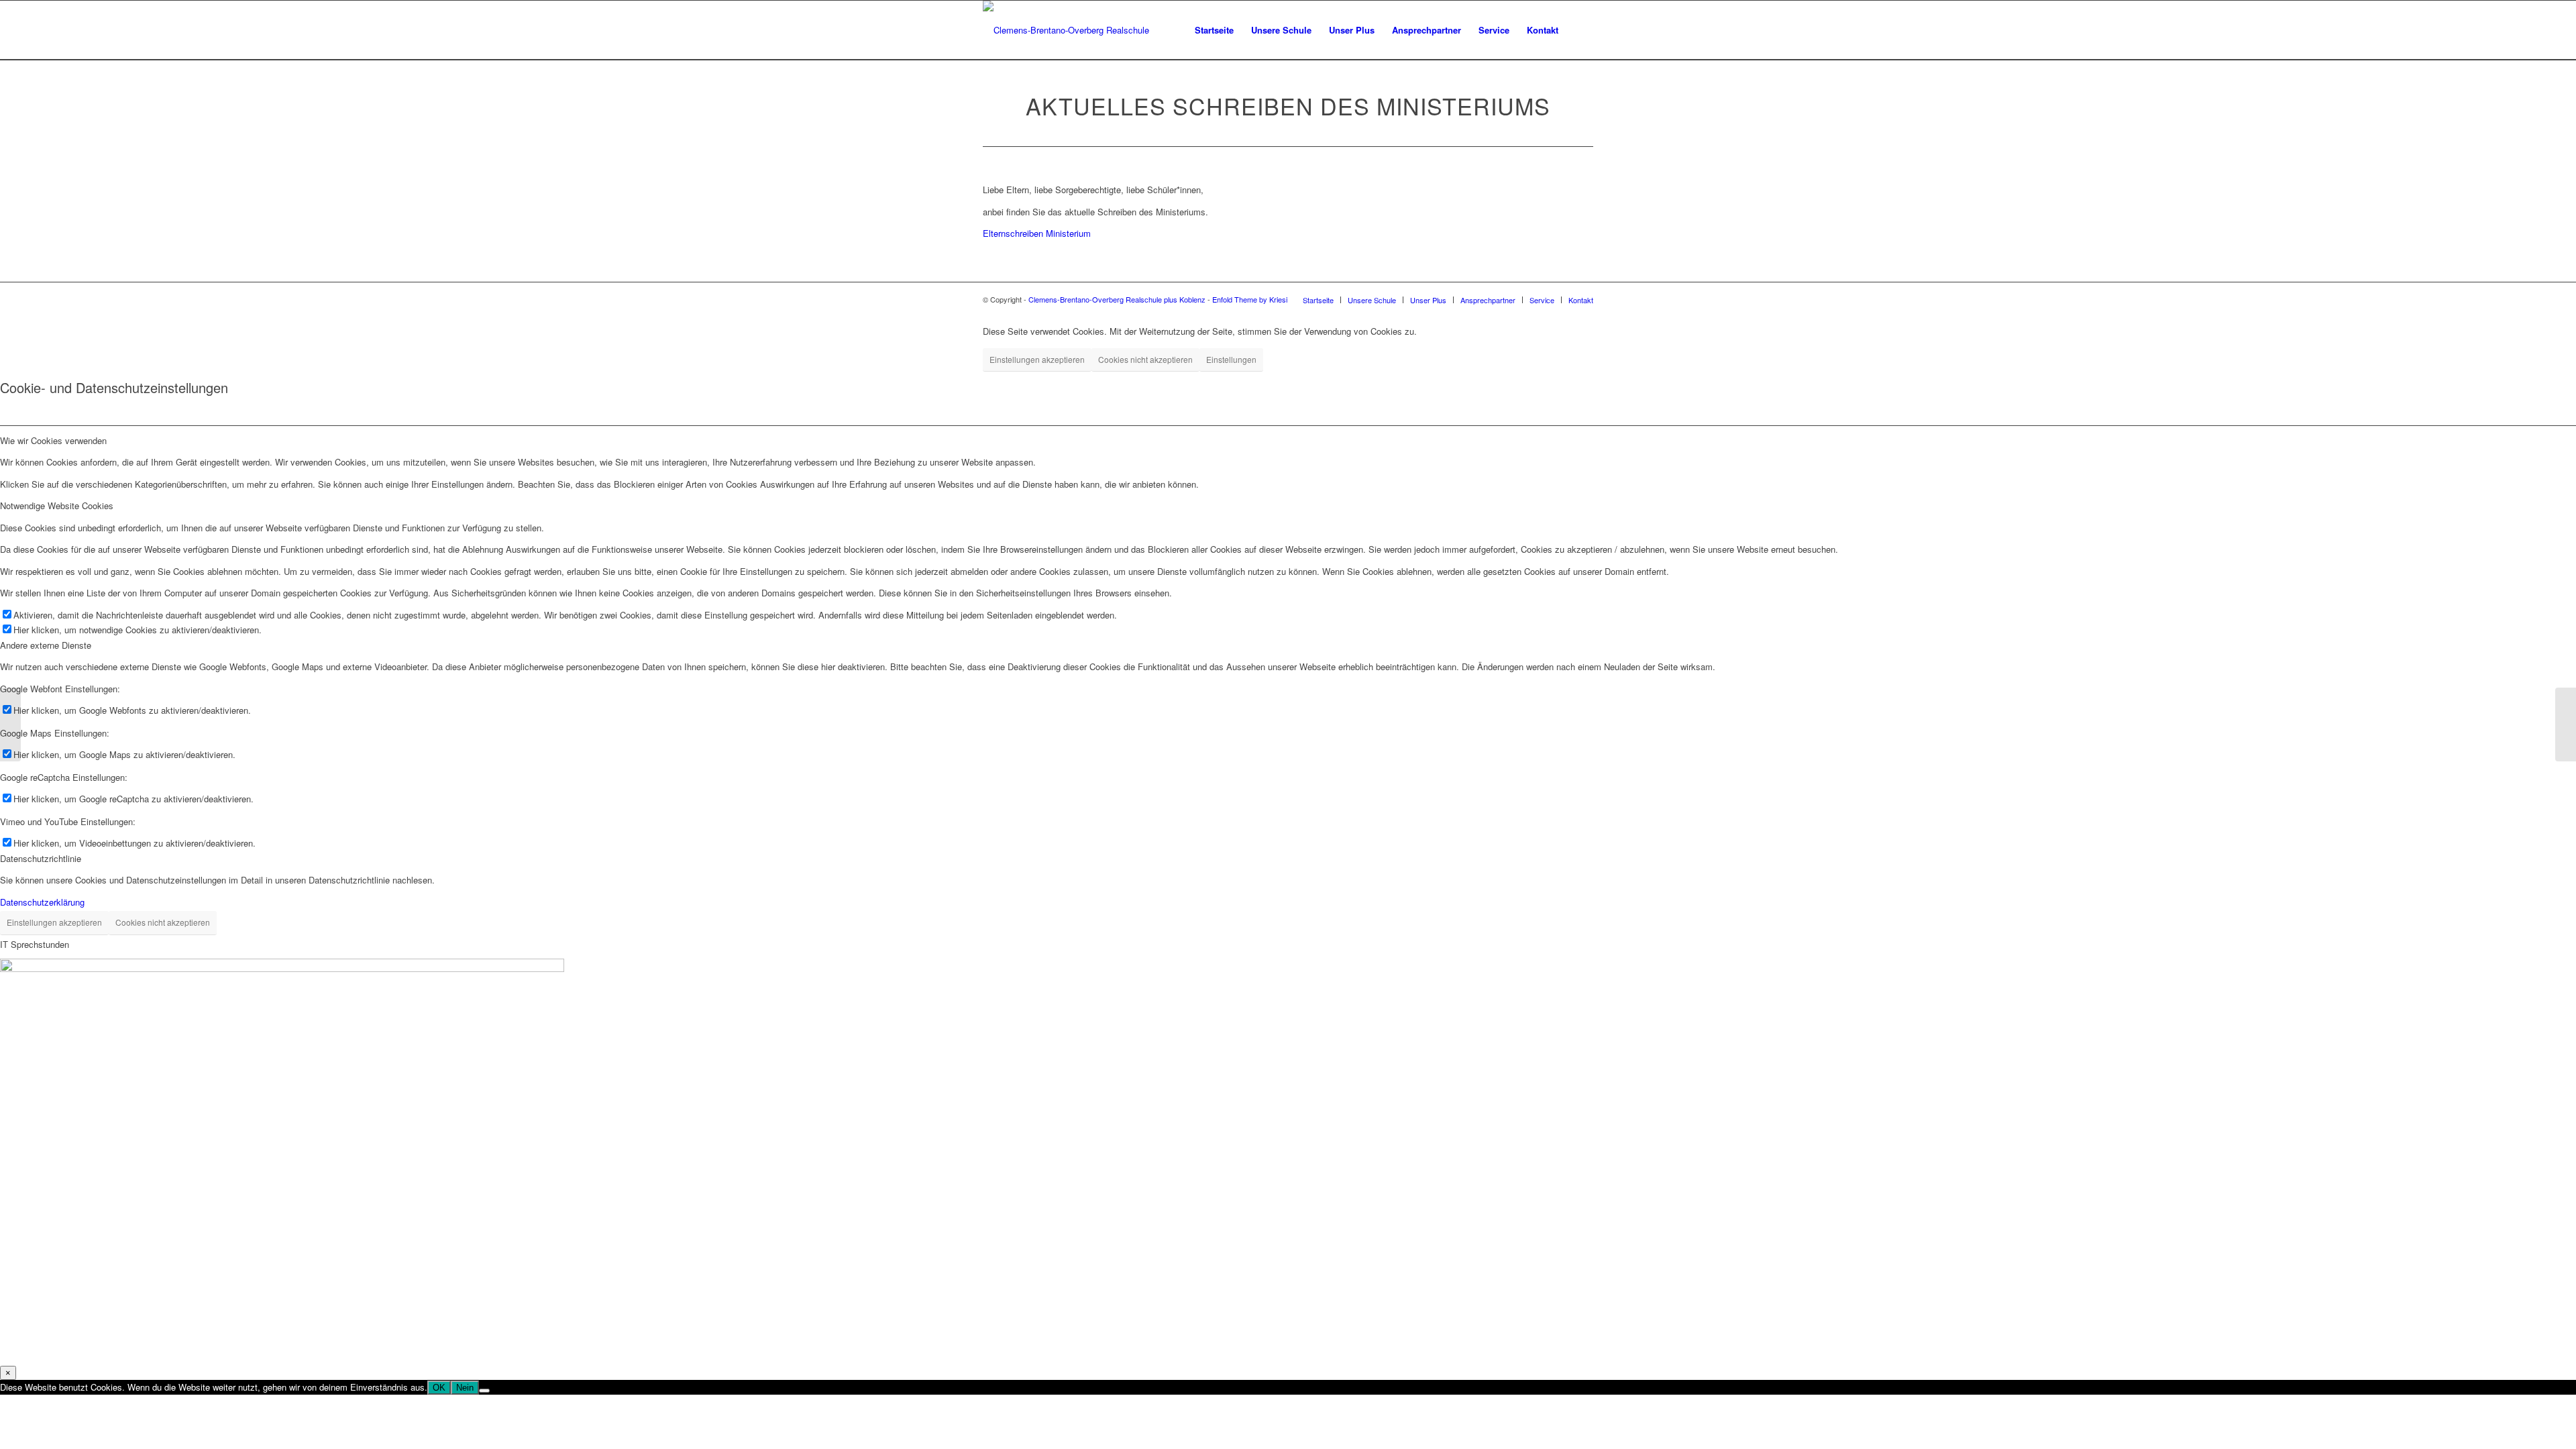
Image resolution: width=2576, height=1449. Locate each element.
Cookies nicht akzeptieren (1145, 359)
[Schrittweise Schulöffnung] (2566, 724)
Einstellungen (1231, 359)
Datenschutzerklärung (42, 902)
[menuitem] (1214, 30)
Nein (465, 1388)
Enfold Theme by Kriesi (1250, 299)
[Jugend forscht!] (10, 724)
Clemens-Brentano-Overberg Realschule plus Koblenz (1118, 299)
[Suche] (1580, 30)
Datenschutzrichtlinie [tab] (41, 858)
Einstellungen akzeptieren (1037, 359)
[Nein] (484, 1391)
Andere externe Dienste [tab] (46, 645)
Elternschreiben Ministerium (1037, 233)
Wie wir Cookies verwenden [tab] (53, 440)
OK (439, 1388)
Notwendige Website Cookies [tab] (57, 505)
